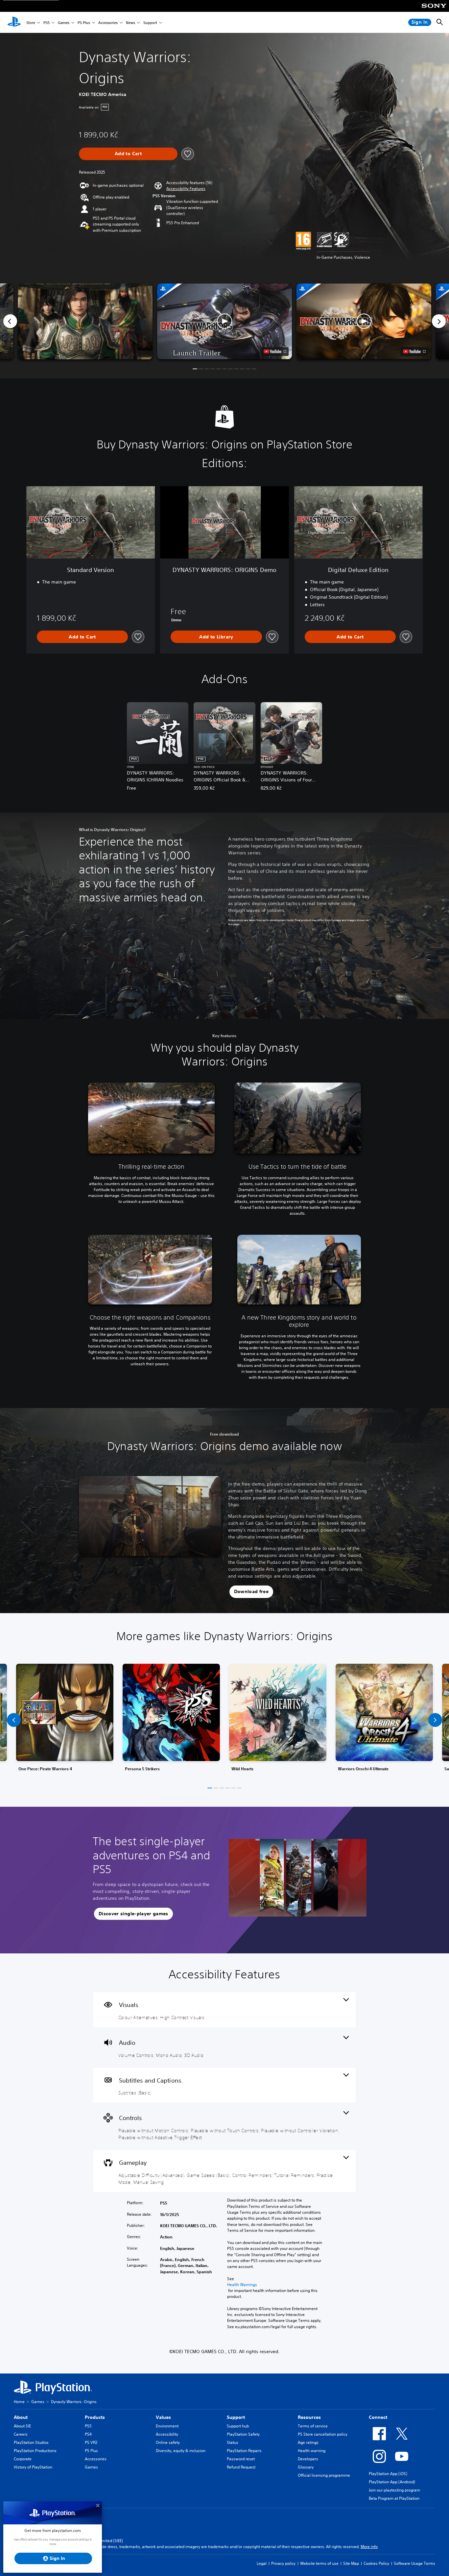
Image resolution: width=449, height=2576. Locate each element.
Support (150, 23)
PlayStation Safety (243, 2434)
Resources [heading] (309, 2417)
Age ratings (308, 2442)
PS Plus (84, 23)
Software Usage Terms (414, 2563)
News (130, 23)
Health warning (312, 2451)
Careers (21, 2434)
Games (64, 23)
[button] (186, 189)
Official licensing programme (324, 2475)
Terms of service (313, 2426)
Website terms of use (319, 2563)
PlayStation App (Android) (392, 2482)
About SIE (22, 2426)
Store (31, 23)
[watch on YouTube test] (275, 351)
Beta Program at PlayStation (394, 2498)
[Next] (439, 321)
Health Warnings (242, 2285)
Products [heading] (95, 2417)
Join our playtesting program (394, 2490)
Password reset (241, 2459)
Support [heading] (236, 2417)
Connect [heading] (378, 2417)
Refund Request (241, 2467)
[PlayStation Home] (14, 22)
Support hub (238, 2426)
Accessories (108, 23)
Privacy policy (283, 2563)
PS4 (88, 2434)
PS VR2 (91, 2442)
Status (233, 2442)
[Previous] (10, 321)
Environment (167, 2426)
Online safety (168, 2442)
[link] (65, 1720)
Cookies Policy (376, 2563)
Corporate (23, 2459)
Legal (262, 2563)
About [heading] (21, 2417)
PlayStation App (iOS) (388, 2474)
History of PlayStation (33, 2467)
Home (19, 2402)
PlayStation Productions (35, 2451)
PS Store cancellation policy (323, 2434)
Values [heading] (163, 2417)
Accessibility (167, 2434)
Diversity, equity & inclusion (181, 2451)
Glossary (306, 2467)
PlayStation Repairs (244, 2451)
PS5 (47, 23)
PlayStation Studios (31, 2442)
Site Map (351, 2563)
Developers (308, 2459)
